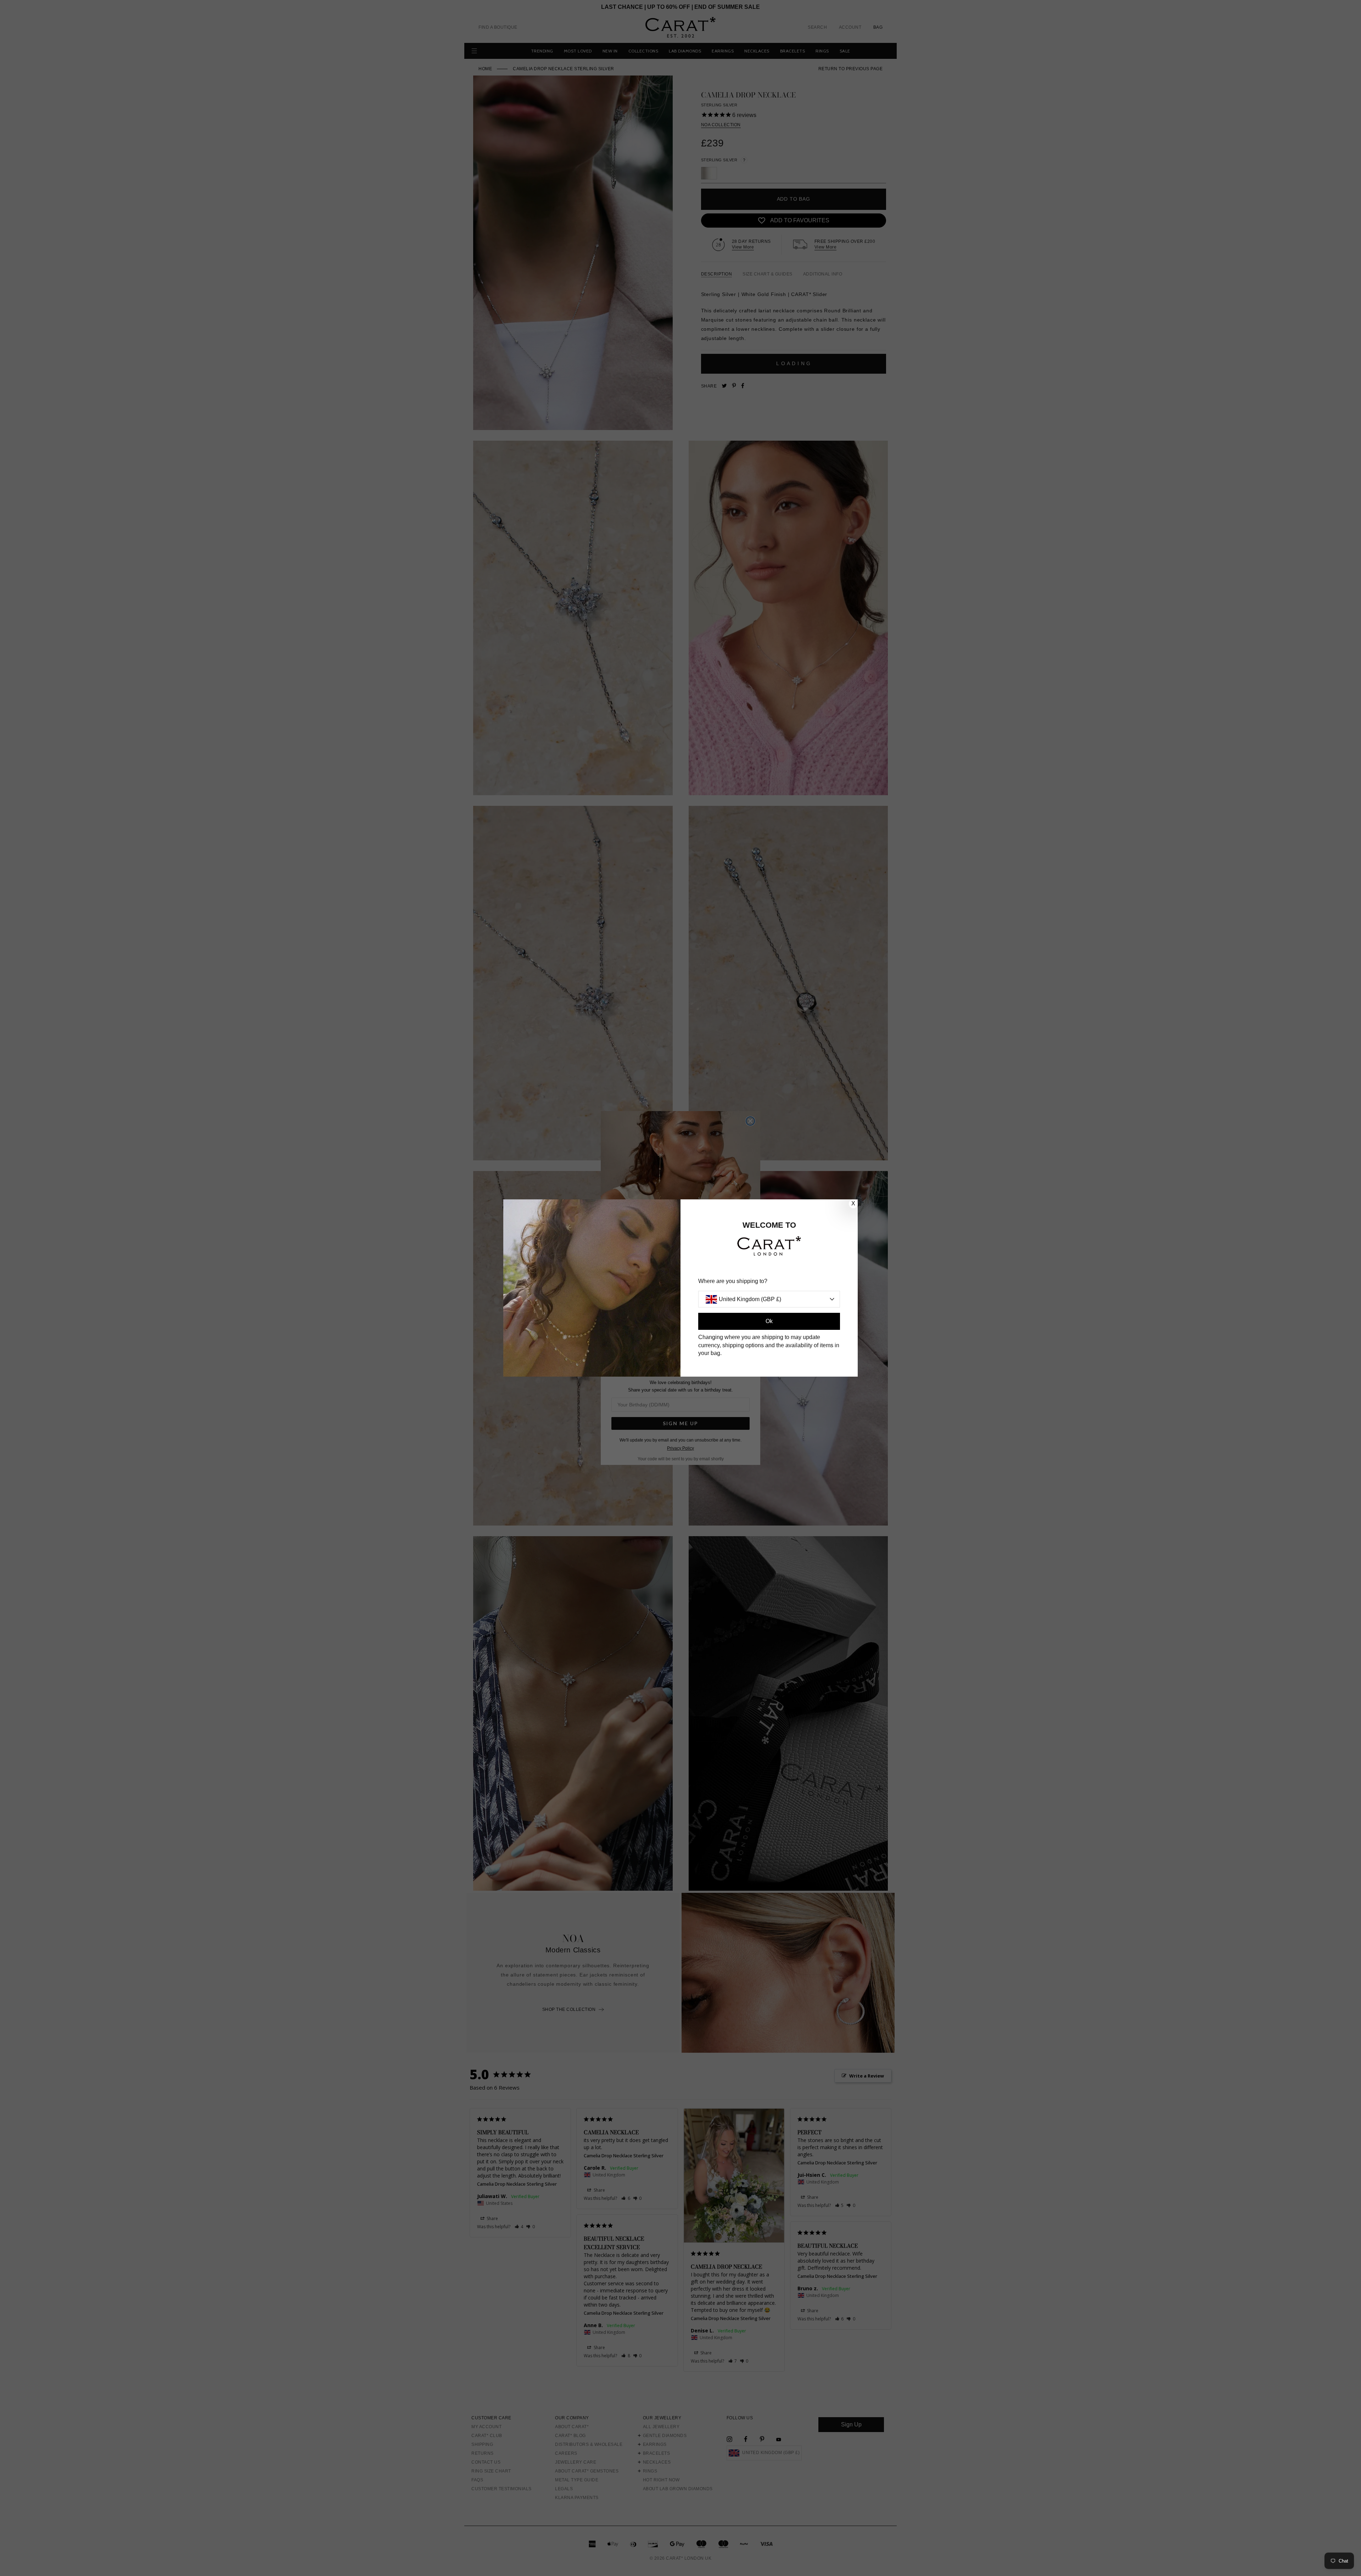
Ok (769, 1321)
